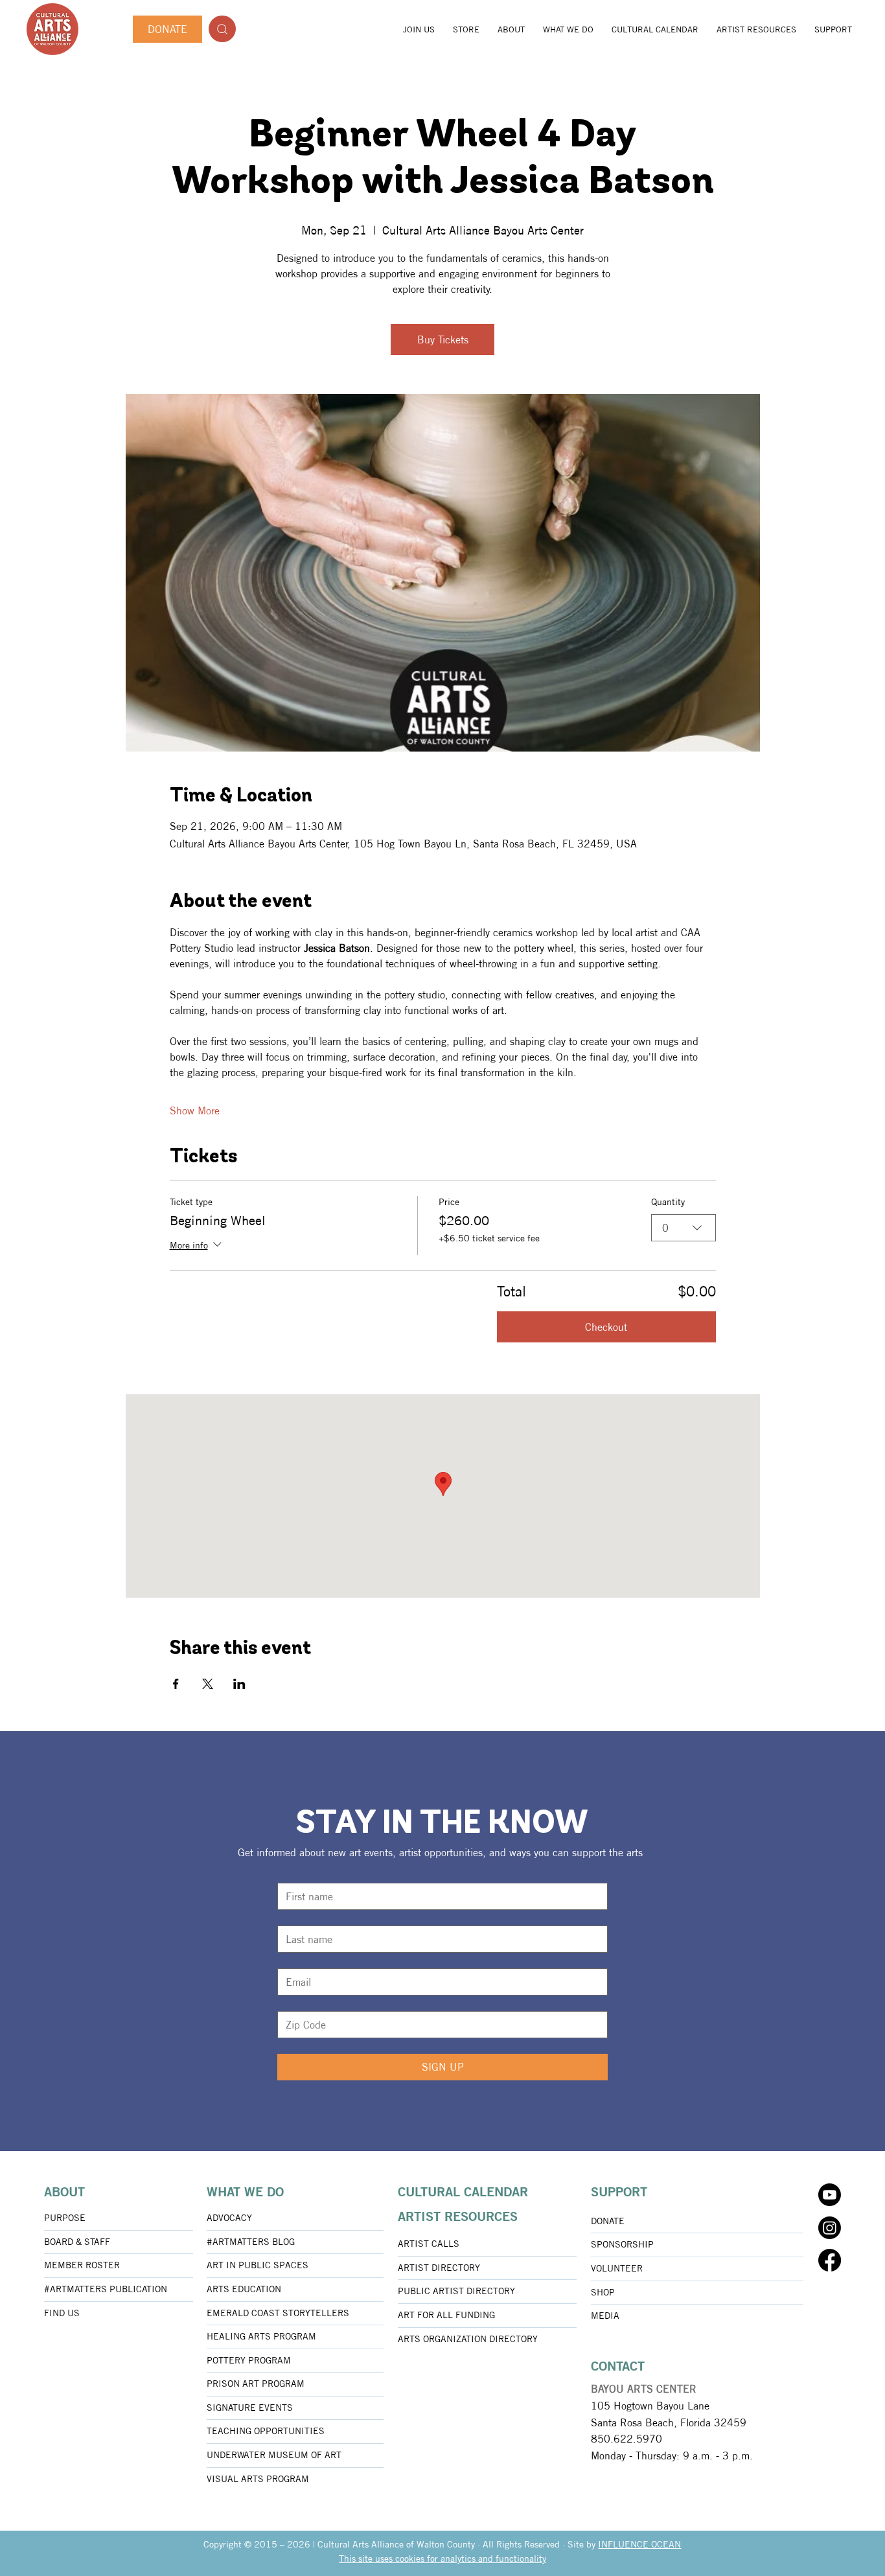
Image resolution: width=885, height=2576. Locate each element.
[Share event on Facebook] (176, 1684)
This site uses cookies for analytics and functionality (442, 2559)
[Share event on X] (208, 1684)
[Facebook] (830, 2260)
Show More (195, 1110)
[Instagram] (830, 2228)
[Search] (222, 29)
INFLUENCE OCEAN (639, 2544)
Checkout (606, 1327)
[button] (511, 29)
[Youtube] (830, 2195)
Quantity (668, 1202)
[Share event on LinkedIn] (239, 1684)
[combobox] (684, 1228)
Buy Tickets (443, 339)
